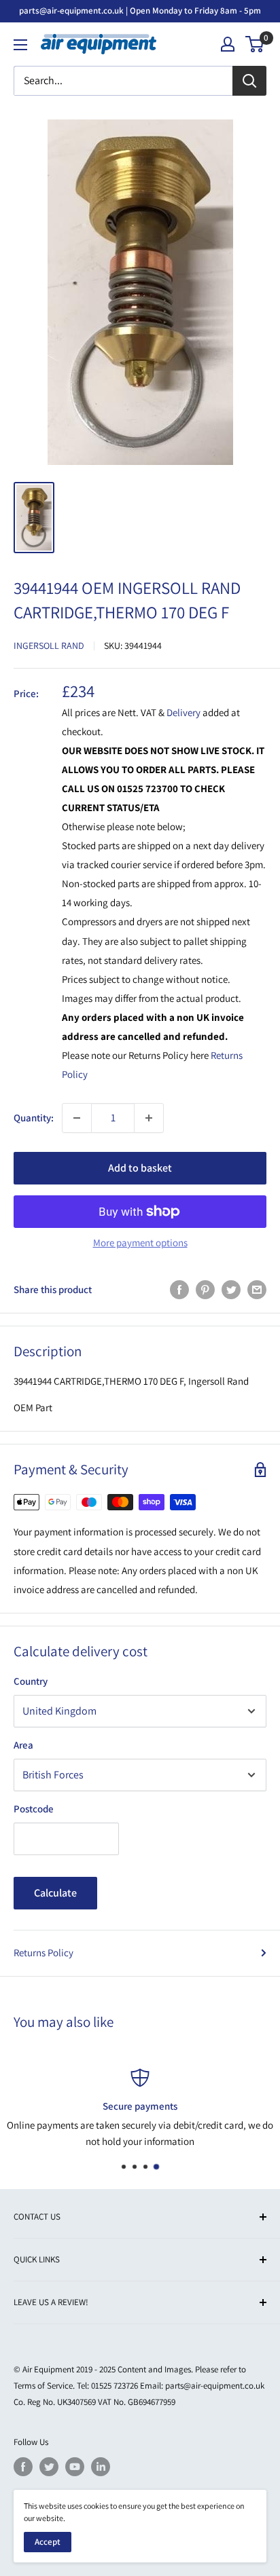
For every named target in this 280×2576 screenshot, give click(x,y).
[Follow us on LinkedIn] (101, 2467)
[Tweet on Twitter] (231, 1289)
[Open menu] (20, 45)
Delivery (185, 712)
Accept (48, 2542)
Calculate (55, 1893)
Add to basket (140, 1168)
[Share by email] (257, 1289)
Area (23, 1745)
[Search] (249, 81)
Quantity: (34, 1118)
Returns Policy (43, 1953)
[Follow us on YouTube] (75, 2467)
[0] (255, 44)
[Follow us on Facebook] (23, 2467)
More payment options (140, 1243)
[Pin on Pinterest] (205, 1289)
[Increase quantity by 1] (149, 1118)
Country (31, 1681)
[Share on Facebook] (179, 1289)
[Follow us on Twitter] (49, 2467)
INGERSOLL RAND (49, 646)
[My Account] (228, 44)
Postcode (34, 1809)
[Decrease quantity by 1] (77, 1118)
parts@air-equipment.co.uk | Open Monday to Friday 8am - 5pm (140, 11)
